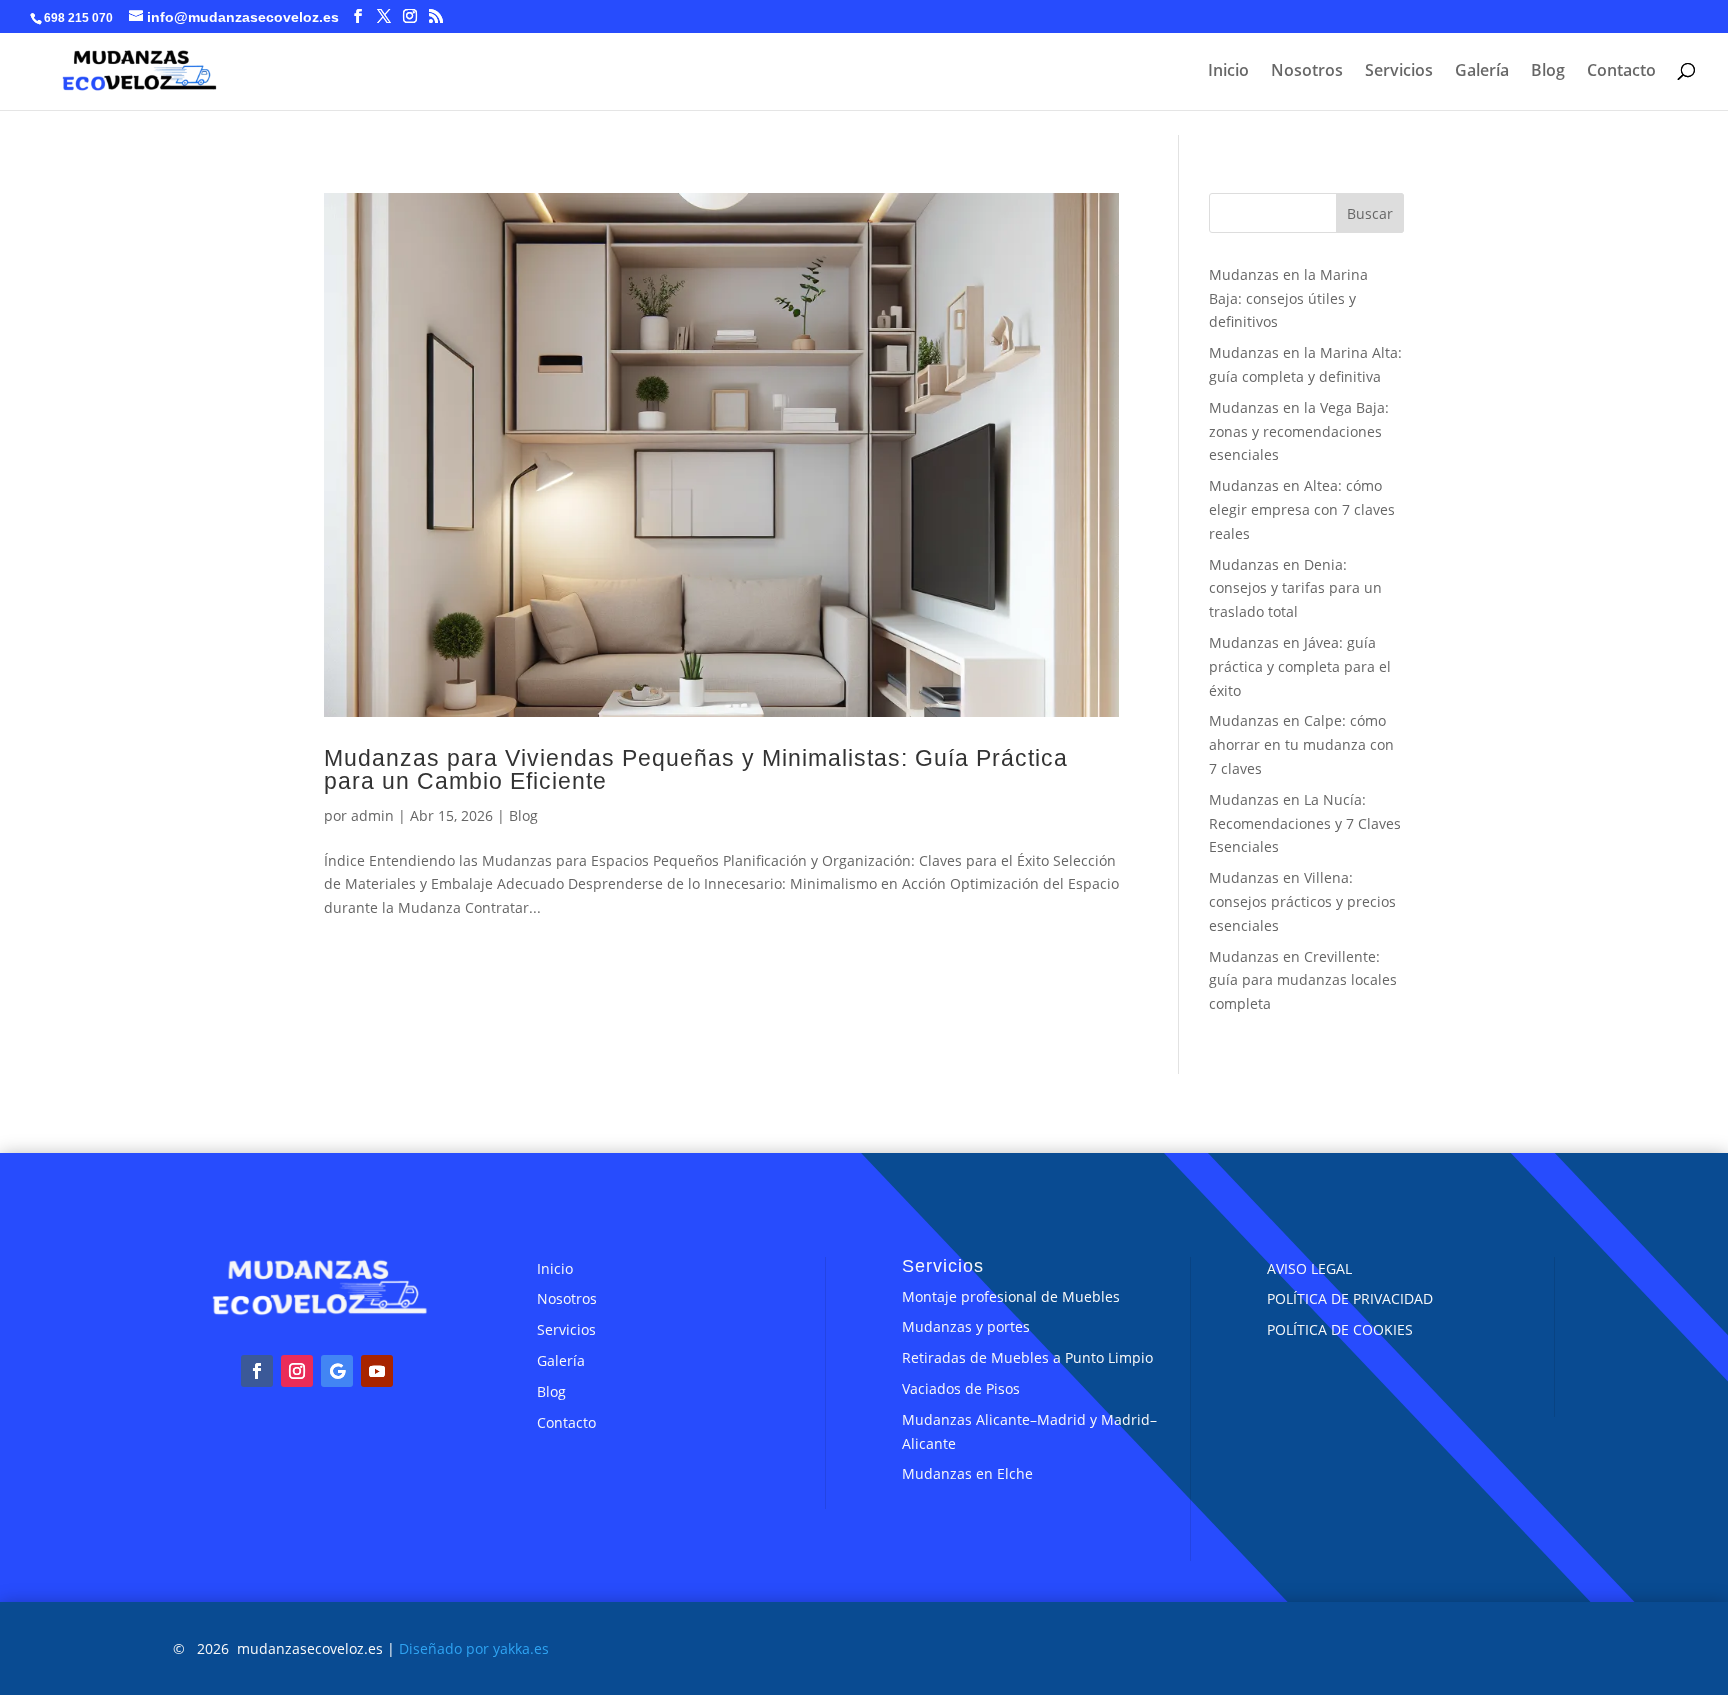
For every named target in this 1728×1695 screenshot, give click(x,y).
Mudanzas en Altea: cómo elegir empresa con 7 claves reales (1302, 509)
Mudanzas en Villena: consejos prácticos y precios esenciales (1302, 901)
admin (372, 815)
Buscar (1370, 213)
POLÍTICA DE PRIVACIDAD (1350, 1298)
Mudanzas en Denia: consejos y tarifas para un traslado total (1295, 588)
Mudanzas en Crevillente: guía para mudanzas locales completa (1303, 980)
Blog (1548, 72)
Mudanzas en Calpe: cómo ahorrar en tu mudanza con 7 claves (1301, 744)
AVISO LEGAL (1309, 1268)
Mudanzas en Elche (967, 1473)
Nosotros (1307, 72)
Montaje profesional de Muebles (1011, 1296)
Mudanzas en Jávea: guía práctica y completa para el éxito (1300, 666)
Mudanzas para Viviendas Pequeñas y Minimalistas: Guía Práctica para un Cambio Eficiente (696, 769)
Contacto (1621, 72)
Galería (1482, 72)
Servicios (1399, 72)
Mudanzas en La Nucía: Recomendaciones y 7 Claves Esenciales (1305, 823)
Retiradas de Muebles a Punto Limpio (1027, 1357)
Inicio (1228, 72)
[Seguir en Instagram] (297, 1371)
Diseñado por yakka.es (474, 1648)
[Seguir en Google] (337, 1371)
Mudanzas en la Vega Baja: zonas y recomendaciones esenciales (1299, 431)
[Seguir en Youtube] (377, 1371)
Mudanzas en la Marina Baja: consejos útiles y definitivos (1288, 298)
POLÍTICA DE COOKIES (1340, 1329)
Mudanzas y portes (966, 1326)
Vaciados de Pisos (961, 1388)
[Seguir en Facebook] (257, 1371)
